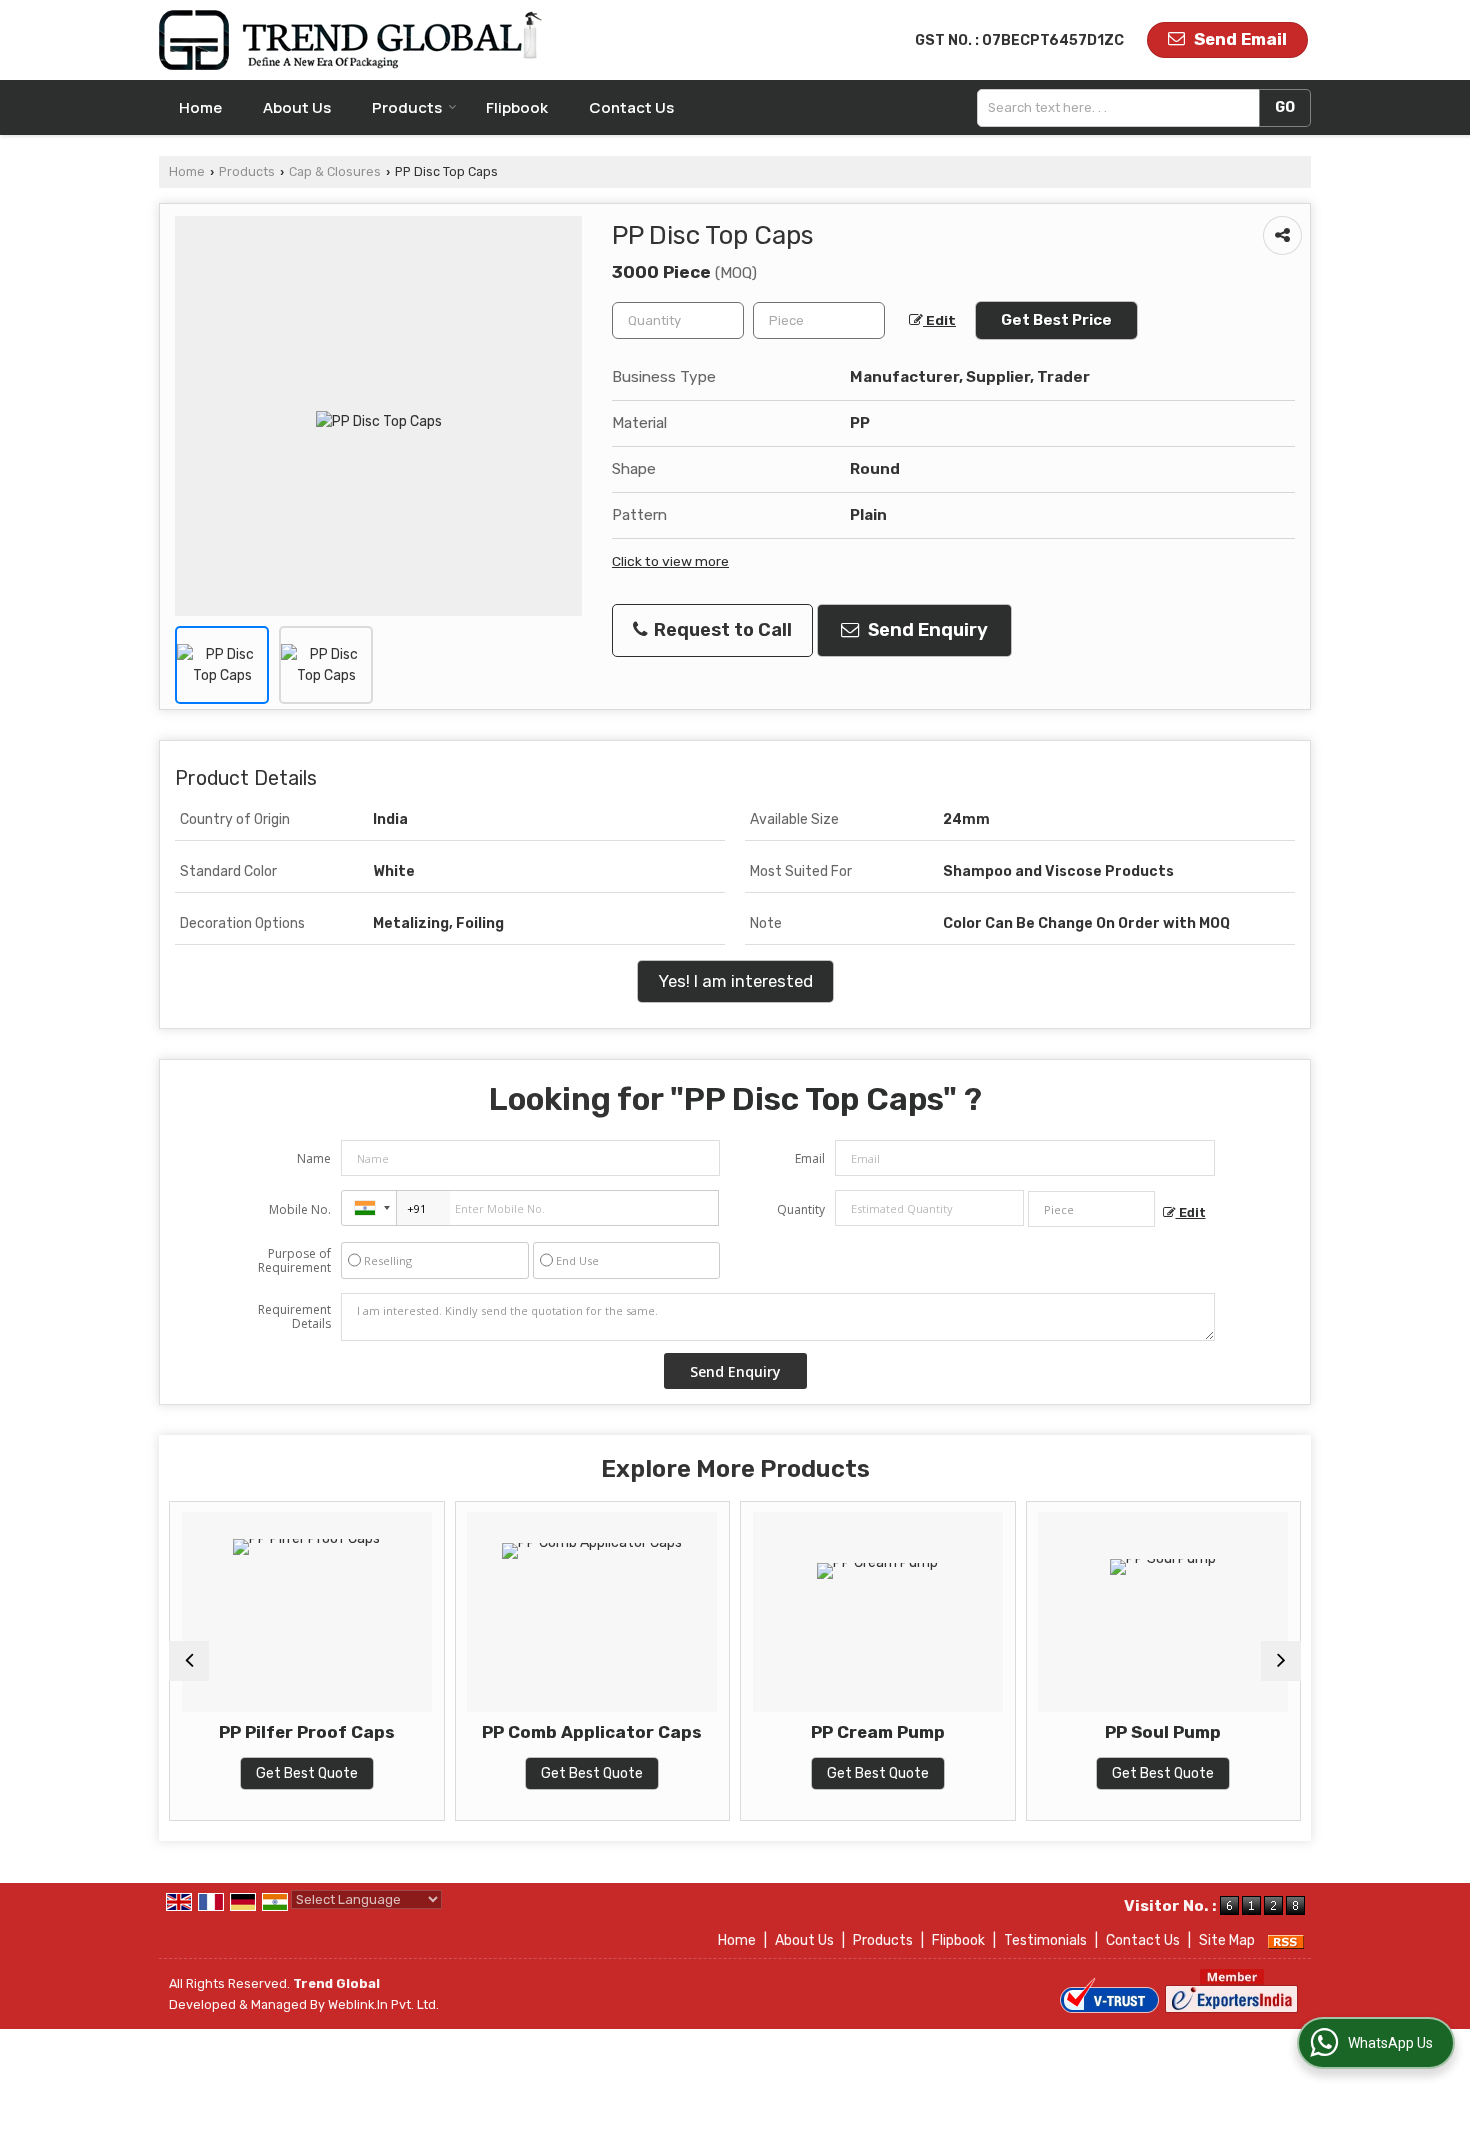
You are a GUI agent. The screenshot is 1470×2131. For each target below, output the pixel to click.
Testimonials (1045, 1940)
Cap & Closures (335, 171)
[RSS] (1286, 1940)
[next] (1281, 1661)
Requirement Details (294, 1317)
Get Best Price (1056, 320)
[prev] (189, 1661)
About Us (297, 107)
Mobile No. (300, 1209)
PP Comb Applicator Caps (592, 1732)
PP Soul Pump (1163, 1732)
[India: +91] (369, 1208)
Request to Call (721, 630)
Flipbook (517, 107)
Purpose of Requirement (294, 1261)
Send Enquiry (926, 630)
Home (200, 107)
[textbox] (1123, 108)
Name (314, 1158)
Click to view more (670, 561)
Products (407, 107)
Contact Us (631, 107)
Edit (939, 320)
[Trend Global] (351, 40)
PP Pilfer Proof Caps (307, 1732)
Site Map (1227, 1940)
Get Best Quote (307, 1773)
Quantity (801, 1209)
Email (810, 1158)
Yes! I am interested (735, 981)
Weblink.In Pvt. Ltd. (383, 2004)
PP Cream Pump (878, 1732)
